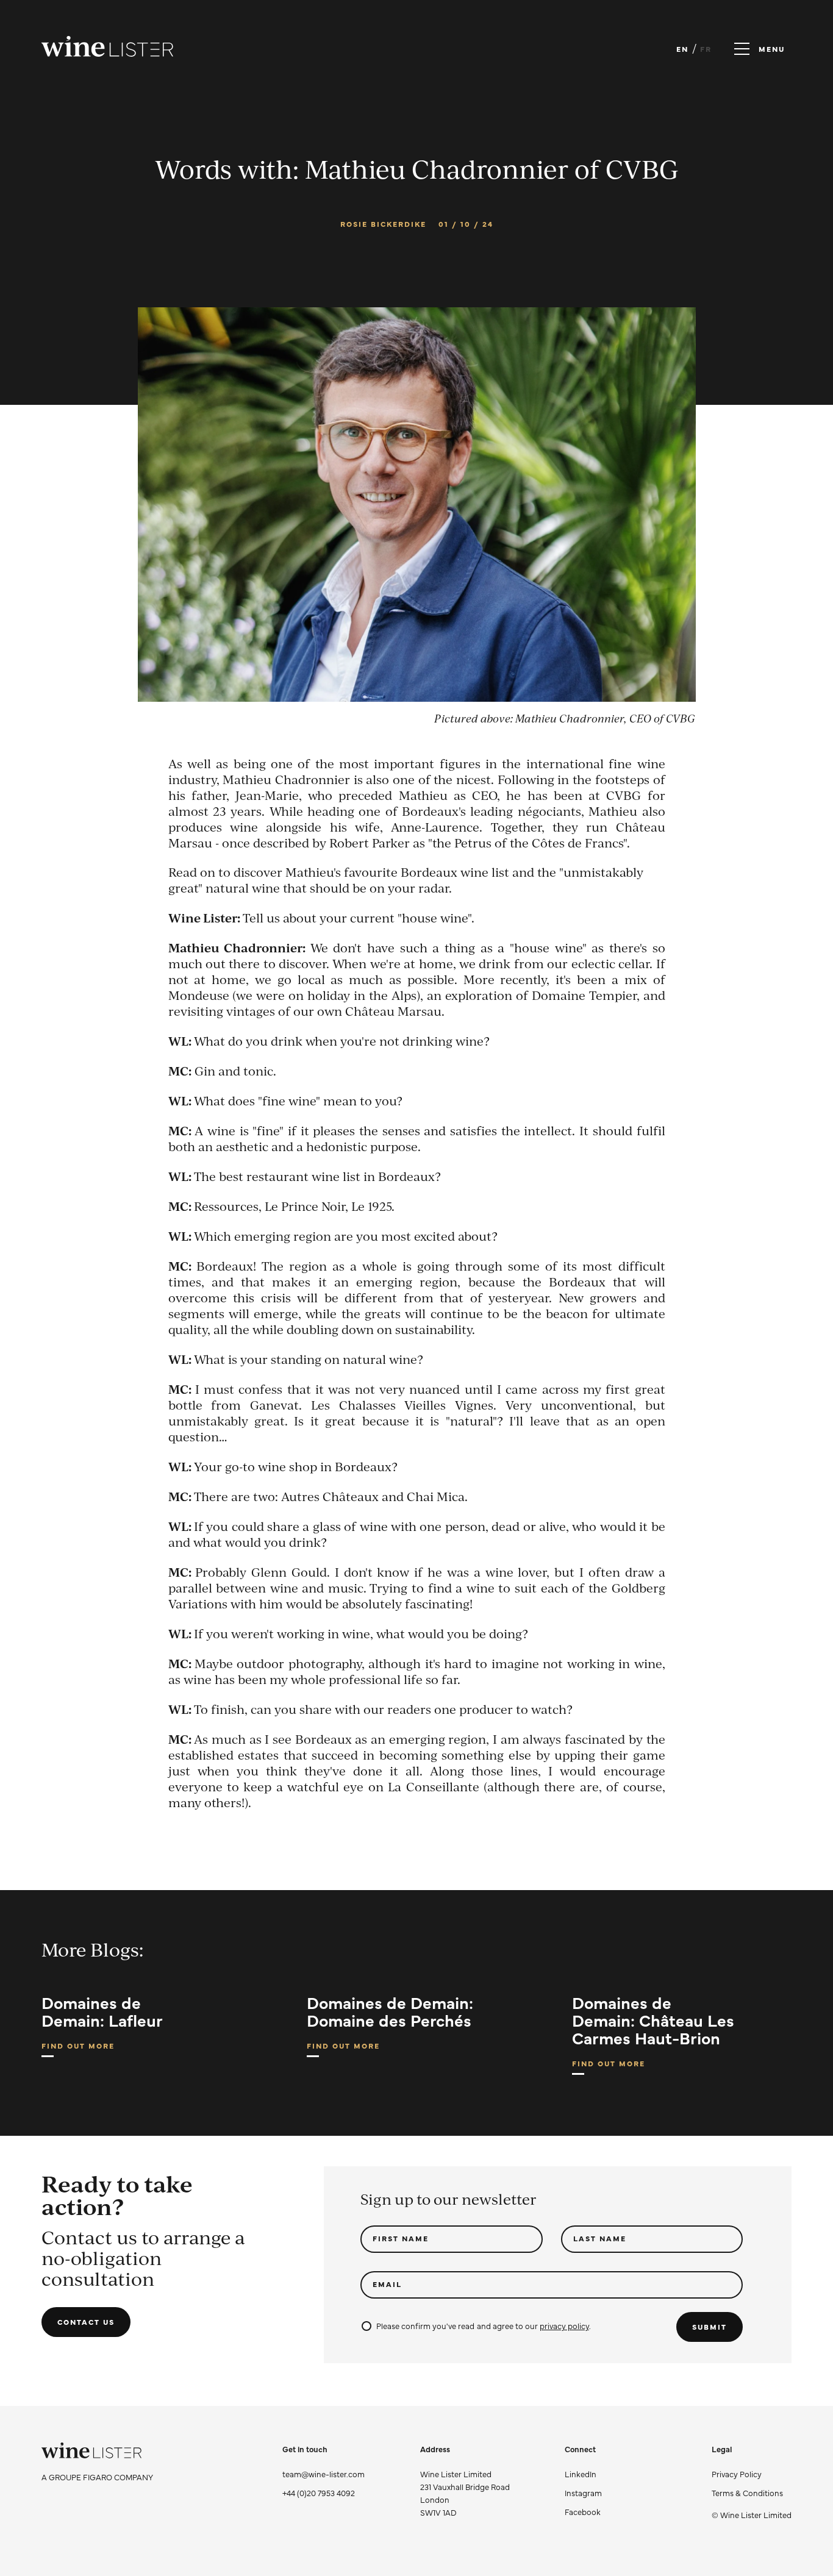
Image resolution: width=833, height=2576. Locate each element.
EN (682, 49)
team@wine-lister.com (324, 2474)
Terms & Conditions (747, 2492)
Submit (710, 2327)
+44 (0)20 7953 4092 (319, 2492)
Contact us (86, 2322)
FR (706, 49)
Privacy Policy (737, 2474)
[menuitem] (752, 2474)
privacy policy (564, 2325)
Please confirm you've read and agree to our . (483, 2325)
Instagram (583, 2492)
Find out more (78, 2049)
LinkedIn (581, 2474)
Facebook (583, 2511)
